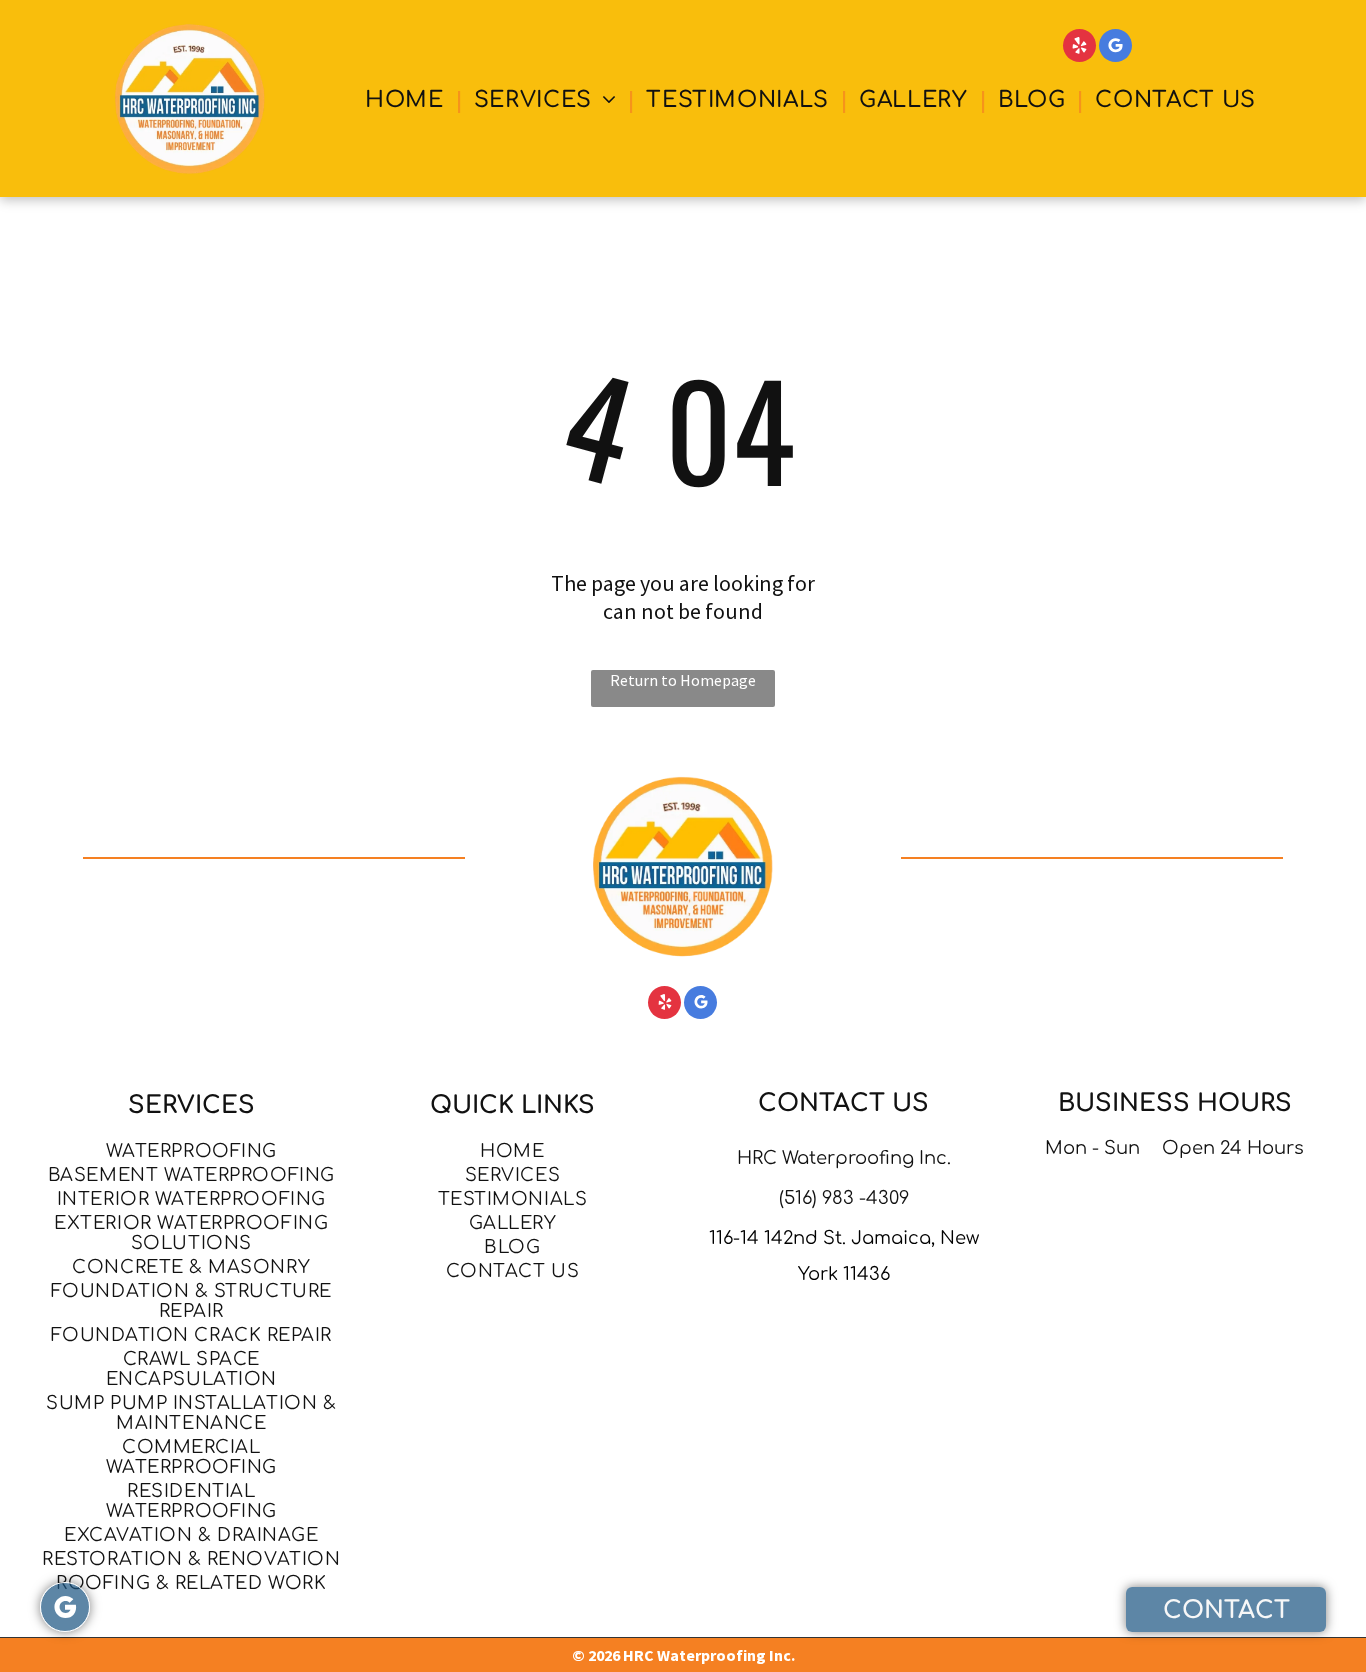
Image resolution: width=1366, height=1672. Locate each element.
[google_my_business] (1115, 48)
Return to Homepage (683, 680)
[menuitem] (407, 100)
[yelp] (1079, 48)
